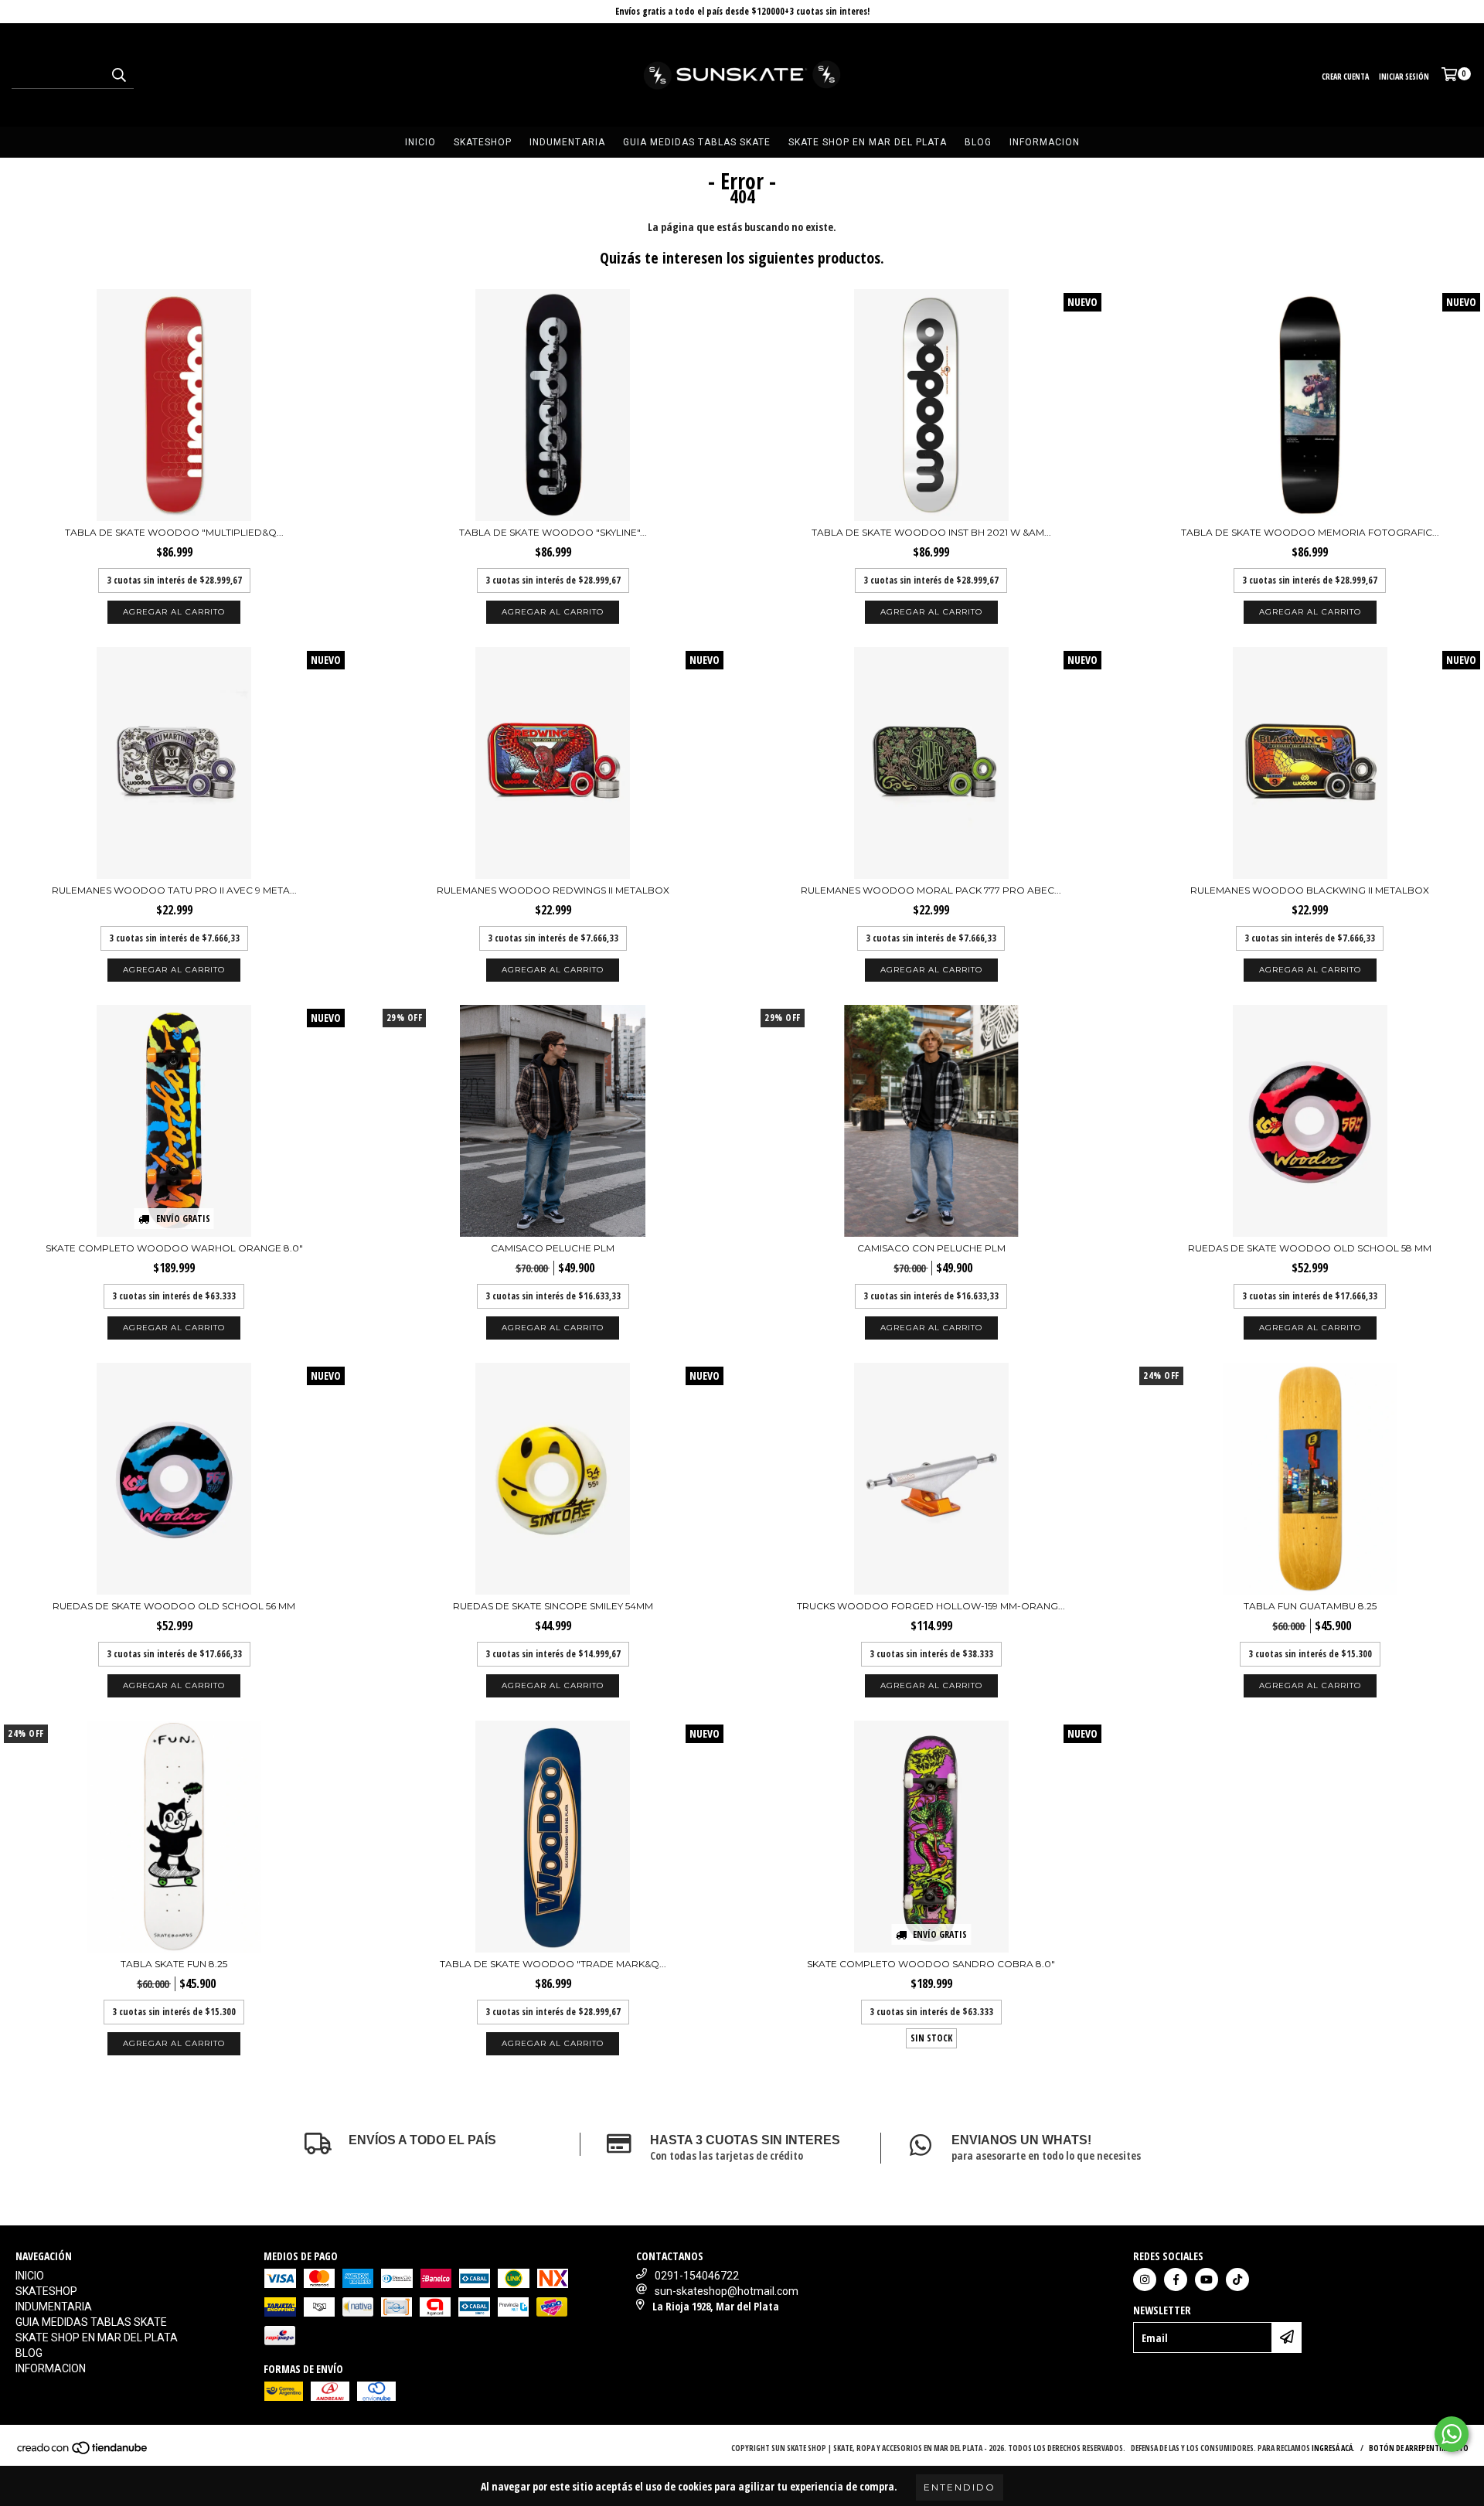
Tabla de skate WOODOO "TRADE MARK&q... (553, 1964)
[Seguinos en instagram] (1145, 2280)
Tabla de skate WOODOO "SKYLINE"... (553, 532)
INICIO (420, 142)
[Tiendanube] (83, 2452)
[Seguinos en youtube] (1207, 2280)
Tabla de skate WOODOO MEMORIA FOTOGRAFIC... (1310, 532)
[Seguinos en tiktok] (1237, 2280)
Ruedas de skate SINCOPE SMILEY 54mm (553, 1606)
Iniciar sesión (1404, 77)
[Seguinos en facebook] (1176, 2280)
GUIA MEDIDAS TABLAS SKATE (697, 142)
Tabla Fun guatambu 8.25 (1310, 1606)
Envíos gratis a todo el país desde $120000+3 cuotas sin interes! (742, 11)
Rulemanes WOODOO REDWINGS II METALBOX (553, 890)
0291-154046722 (697, 2276)
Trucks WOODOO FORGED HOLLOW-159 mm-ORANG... (931, 1606)
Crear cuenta (1345, 77)
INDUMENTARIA (567, 142)
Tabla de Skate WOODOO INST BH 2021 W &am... (931, 532)
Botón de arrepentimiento (1419, 2448)
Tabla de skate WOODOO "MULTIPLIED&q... (174, 532)
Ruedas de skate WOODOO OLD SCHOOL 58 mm (1310, 1248)
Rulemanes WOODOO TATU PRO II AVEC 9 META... (174, 890)
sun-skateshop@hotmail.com (727, 2291)
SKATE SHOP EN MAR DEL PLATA (868, 142)
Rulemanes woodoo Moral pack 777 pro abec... (931, 890)
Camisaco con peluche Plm (931, 1248)
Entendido (960, 2487)
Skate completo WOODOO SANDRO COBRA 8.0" (931, 1964)
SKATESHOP (483, 142)
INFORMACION (1045, 142)
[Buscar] (118, 75)
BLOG (978, 142)
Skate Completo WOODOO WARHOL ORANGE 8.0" (174, 1248)
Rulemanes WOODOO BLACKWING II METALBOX (1310, 890)
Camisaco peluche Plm (553, 1248)
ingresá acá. (1333, 2448)
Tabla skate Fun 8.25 (174, 1964)
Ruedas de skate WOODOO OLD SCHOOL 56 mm (174, 1606)
